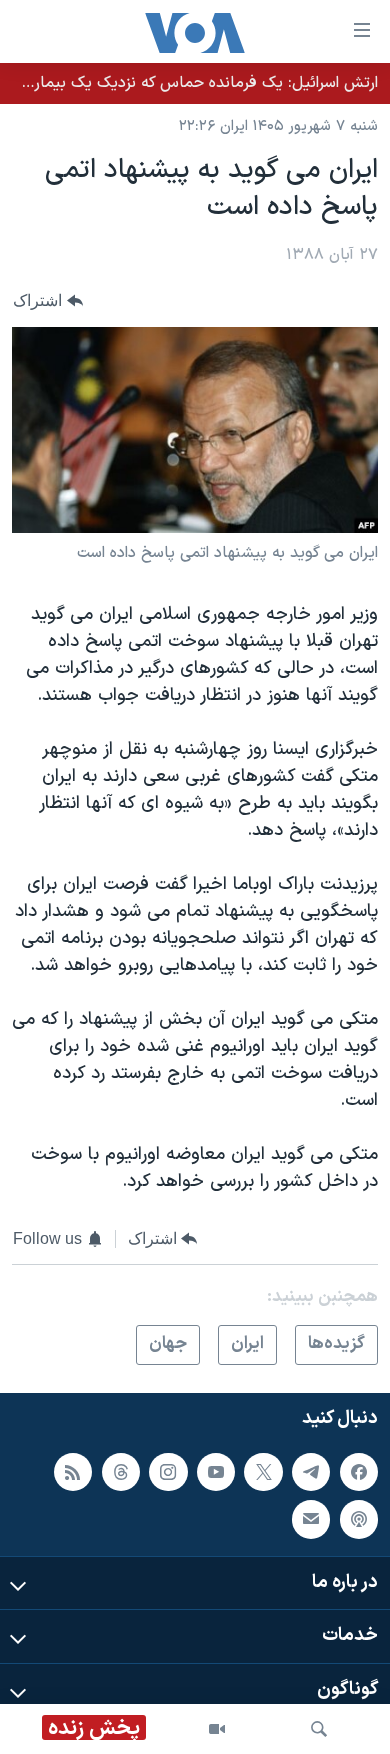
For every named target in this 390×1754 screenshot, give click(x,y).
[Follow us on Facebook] (359, 1472)
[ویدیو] (217, 1729)
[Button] (48, 301)
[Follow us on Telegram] (311, 1472)
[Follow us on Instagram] (168, 1472)
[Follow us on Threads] (121, 1472)
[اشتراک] (311, 1519)
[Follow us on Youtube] (216, 1472)
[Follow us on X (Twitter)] (263, 1472)
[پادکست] (359, 1519)
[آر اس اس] (73, 1472)
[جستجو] (319, 1729)
